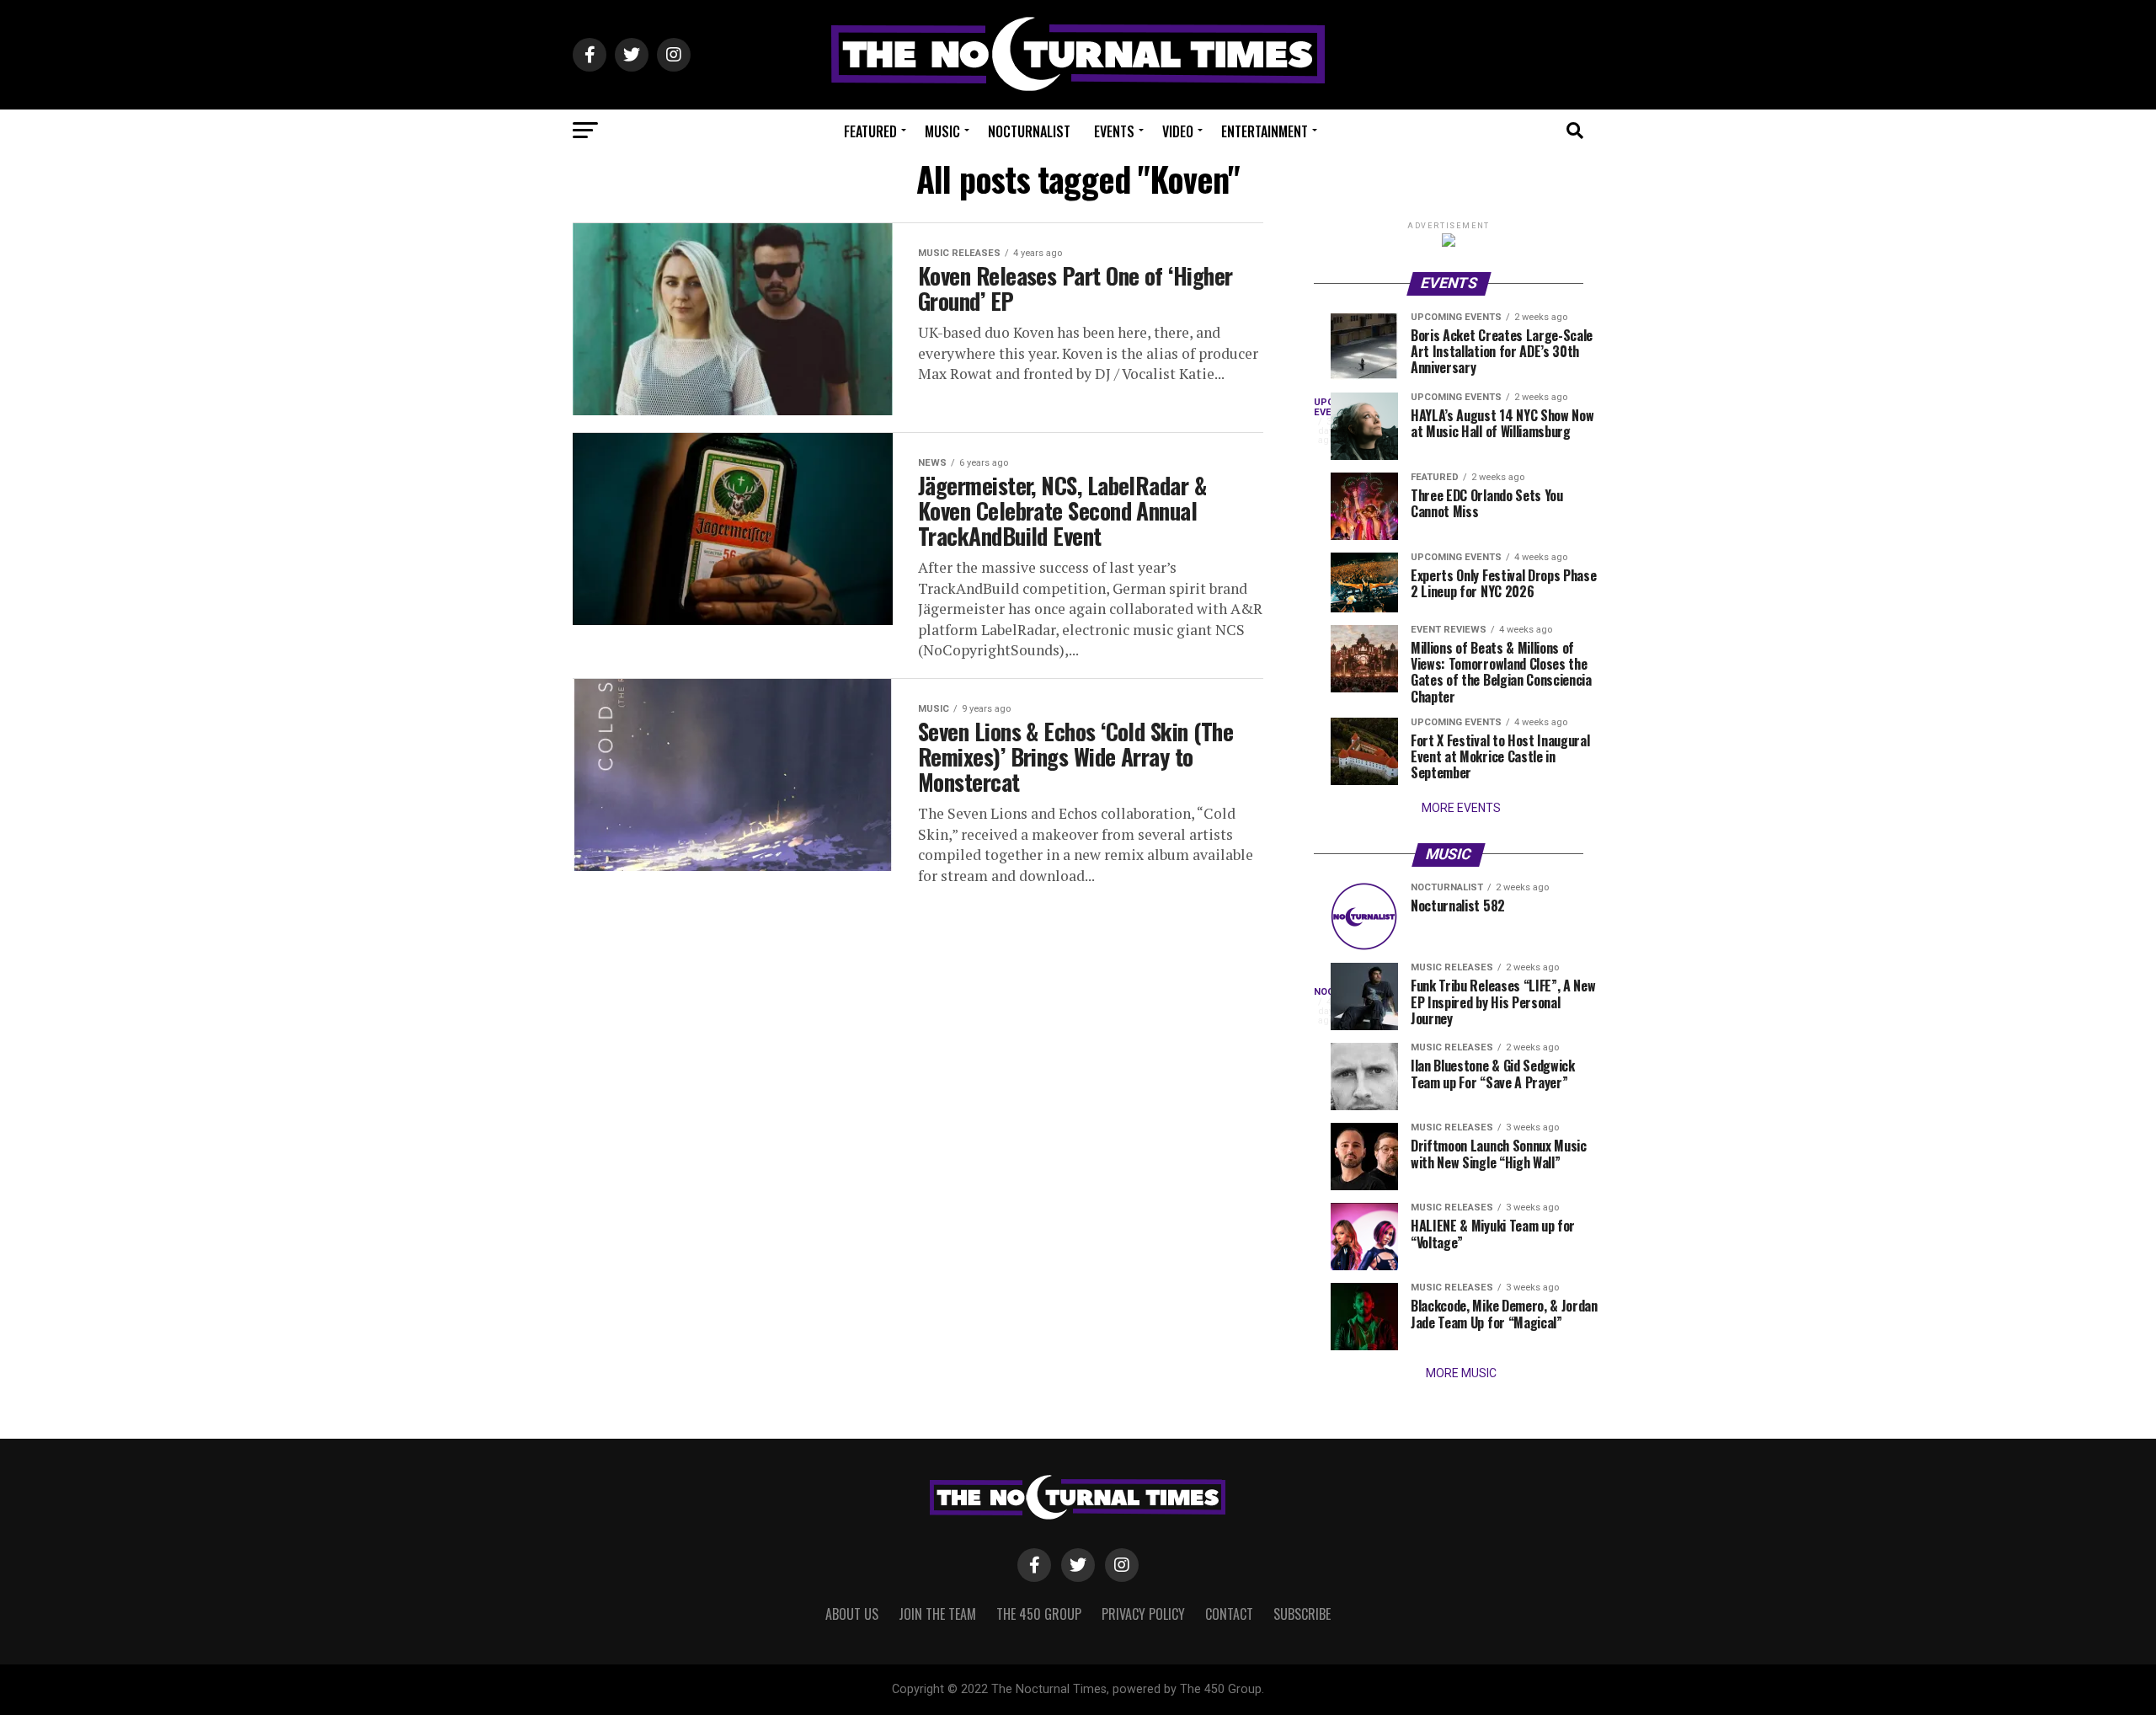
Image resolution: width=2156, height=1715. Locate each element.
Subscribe (1302, 1614)
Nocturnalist (1029, 131)
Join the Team (937, 1614)
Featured (870, 131)
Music (942, 131)
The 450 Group (1039, 1614)
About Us (852, 1614)
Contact (1229, 1614)
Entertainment (1265, 131)
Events (1114, 131)
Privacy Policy (1143, 1614)
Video (1178, 131)
